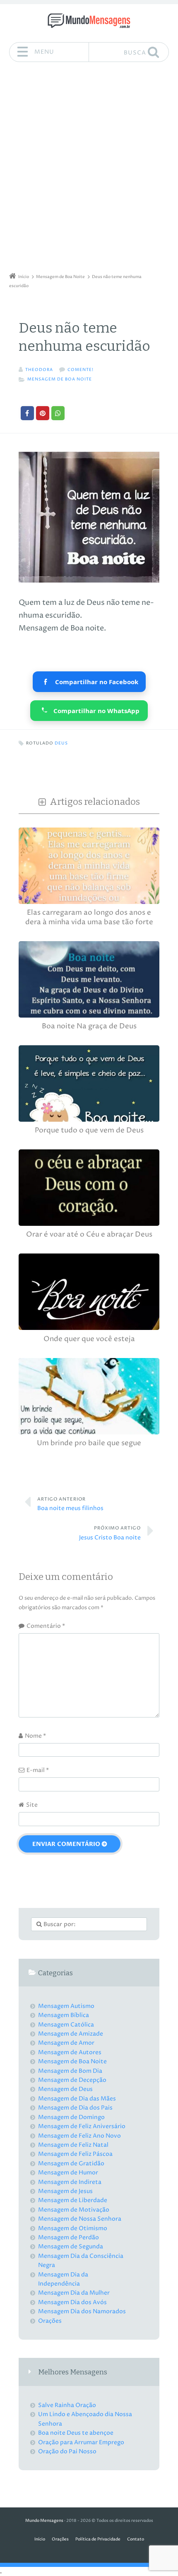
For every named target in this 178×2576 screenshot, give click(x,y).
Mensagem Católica (66, 2025)
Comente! (81, 370)
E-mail (38, 1770)
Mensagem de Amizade (71, 2034)
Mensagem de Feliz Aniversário (82, 2126)
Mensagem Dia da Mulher (74, 2293)
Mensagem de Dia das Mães (77, 2099)
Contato (136, 2539)
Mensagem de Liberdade (73, 2200)
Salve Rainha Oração (67, 2405)
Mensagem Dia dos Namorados (82, 2311)
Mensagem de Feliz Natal (73, 2145)
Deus (61, 743)
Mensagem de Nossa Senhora (80, 2219)
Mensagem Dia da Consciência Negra (81, 2261)
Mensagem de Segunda (71, 2247)
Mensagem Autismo (66, 2006)
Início (40, 2539)
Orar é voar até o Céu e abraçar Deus (89, 1235)
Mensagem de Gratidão (71, 2163)
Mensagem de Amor (66, 2043)
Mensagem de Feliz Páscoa (75, 2154)
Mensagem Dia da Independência (63, 2279)
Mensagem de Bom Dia (70, 2071)
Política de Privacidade (98, 2539)
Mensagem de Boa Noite (60, 379)
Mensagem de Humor (68, 2173)
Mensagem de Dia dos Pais (75, 2108)
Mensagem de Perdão (69, 2237)
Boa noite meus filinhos (70, 1504)
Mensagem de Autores (70, 2052)
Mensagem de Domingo (71, 2117)
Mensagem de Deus (65, 2089)
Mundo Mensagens (44, 2521)
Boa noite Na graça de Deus (89, 1026)
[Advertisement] (89, 170)
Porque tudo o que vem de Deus (89, 1131)
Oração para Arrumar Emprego (81, 2442)
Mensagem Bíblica (64, 2015)
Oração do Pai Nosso (67, 2451)
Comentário (46, 1626)
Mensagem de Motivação (74, 2210)
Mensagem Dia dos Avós (72, 2302)
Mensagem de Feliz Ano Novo (79, 2136)
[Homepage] (89, 21)
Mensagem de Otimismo (73, 2228)
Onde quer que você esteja (89, 1339)
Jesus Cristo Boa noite (110, 1533)
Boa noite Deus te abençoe (76, 2433)
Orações (50, 2321)
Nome (35, 1736)
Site (32, 1805)
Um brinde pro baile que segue (89, 1443)
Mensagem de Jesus (65, 2191)
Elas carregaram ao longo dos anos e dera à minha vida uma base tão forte (89, 917)
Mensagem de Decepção (72, 2080)
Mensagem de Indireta (70, 2182)
